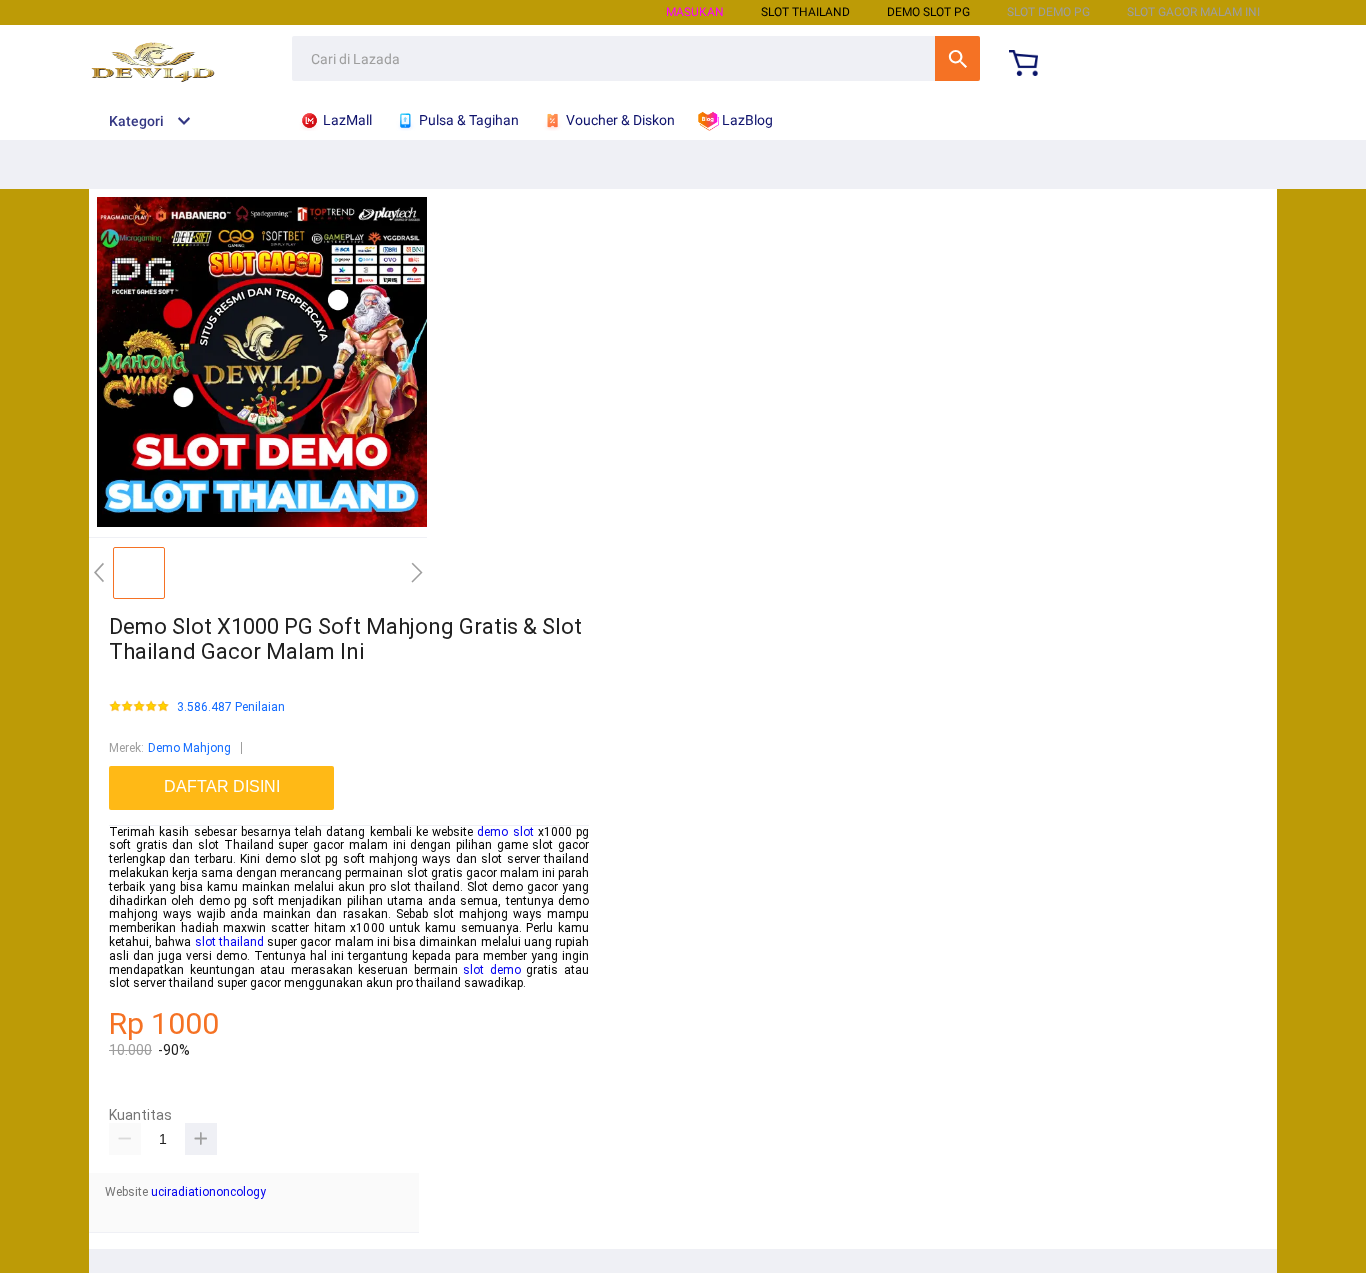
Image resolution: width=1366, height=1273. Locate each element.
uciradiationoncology (208, 1192)
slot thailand (229, 942)
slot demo (492, 970)
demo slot (505, 832)
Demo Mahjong (189, 748)
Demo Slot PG (928, 12)
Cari (957, 58)
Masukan (695, 12)
